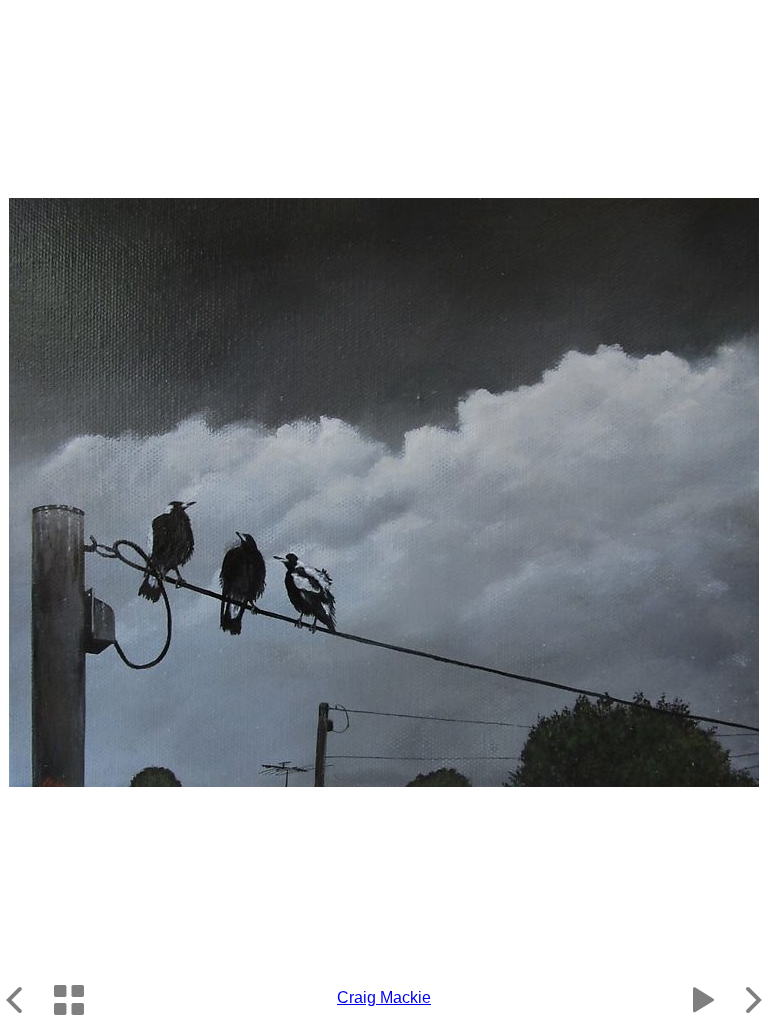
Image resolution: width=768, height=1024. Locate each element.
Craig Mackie (384, 997)
